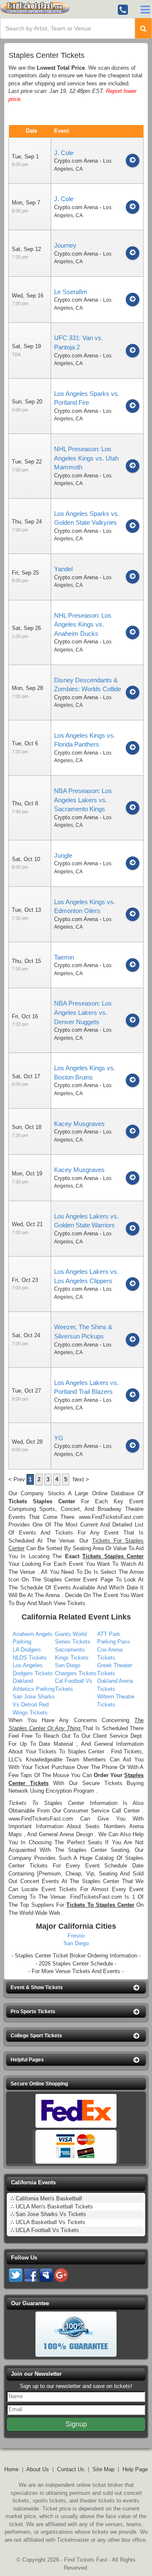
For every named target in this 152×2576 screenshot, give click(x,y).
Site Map (103, 2469)
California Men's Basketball (49, 2198)
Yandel (63, 569)
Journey (65, 245)
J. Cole (64, 153)
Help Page (135, 2469)
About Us (38, 2469)
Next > (81, 1479)
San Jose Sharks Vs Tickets (51, 2214)
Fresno (76, 1936)
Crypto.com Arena (76, 161)
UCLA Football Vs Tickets (47, 2230)
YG (59, 1438)
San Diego (76, 1943)
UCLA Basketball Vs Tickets (50, 2222)
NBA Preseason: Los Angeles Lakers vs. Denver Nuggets (83, 1012)
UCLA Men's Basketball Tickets (54, 2207)
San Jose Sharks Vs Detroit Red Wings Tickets (34, 1704)
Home (11, 2469)
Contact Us (71, 2469)
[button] (76, 1988)
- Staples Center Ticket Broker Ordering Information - (76, 1956)
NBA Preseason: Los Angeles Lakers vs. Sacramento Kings (83, 800)
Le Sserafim (71, 292)
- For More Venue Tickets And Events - (76, 1971)
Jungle (63, 855)
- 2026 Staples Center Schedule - (76, 1964)
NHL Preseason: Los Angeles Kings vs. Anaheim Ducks (83, 624)
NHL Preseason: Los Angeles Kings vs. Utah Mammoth (86, 458)
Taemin (64, 957)
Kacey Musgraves (79, 1124)
